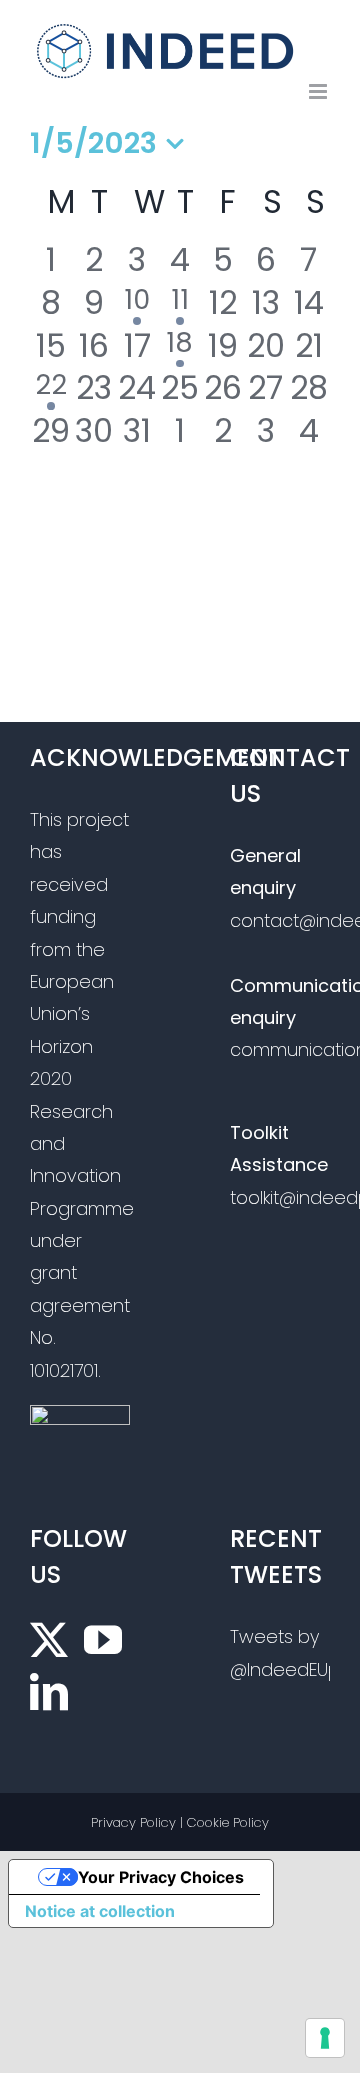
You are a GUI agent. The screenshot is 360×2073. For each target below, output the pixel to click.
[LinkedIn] (49, 1692)
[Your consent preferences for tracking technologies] (325, 2038)
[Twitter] (49, 1640)
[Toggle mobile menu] (319, 91)
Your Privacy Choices (161, 1877)
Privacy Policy (133, 1822)
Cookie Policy (228, 1822)
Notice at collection (100, 1911)
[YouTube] (103, 1640)
